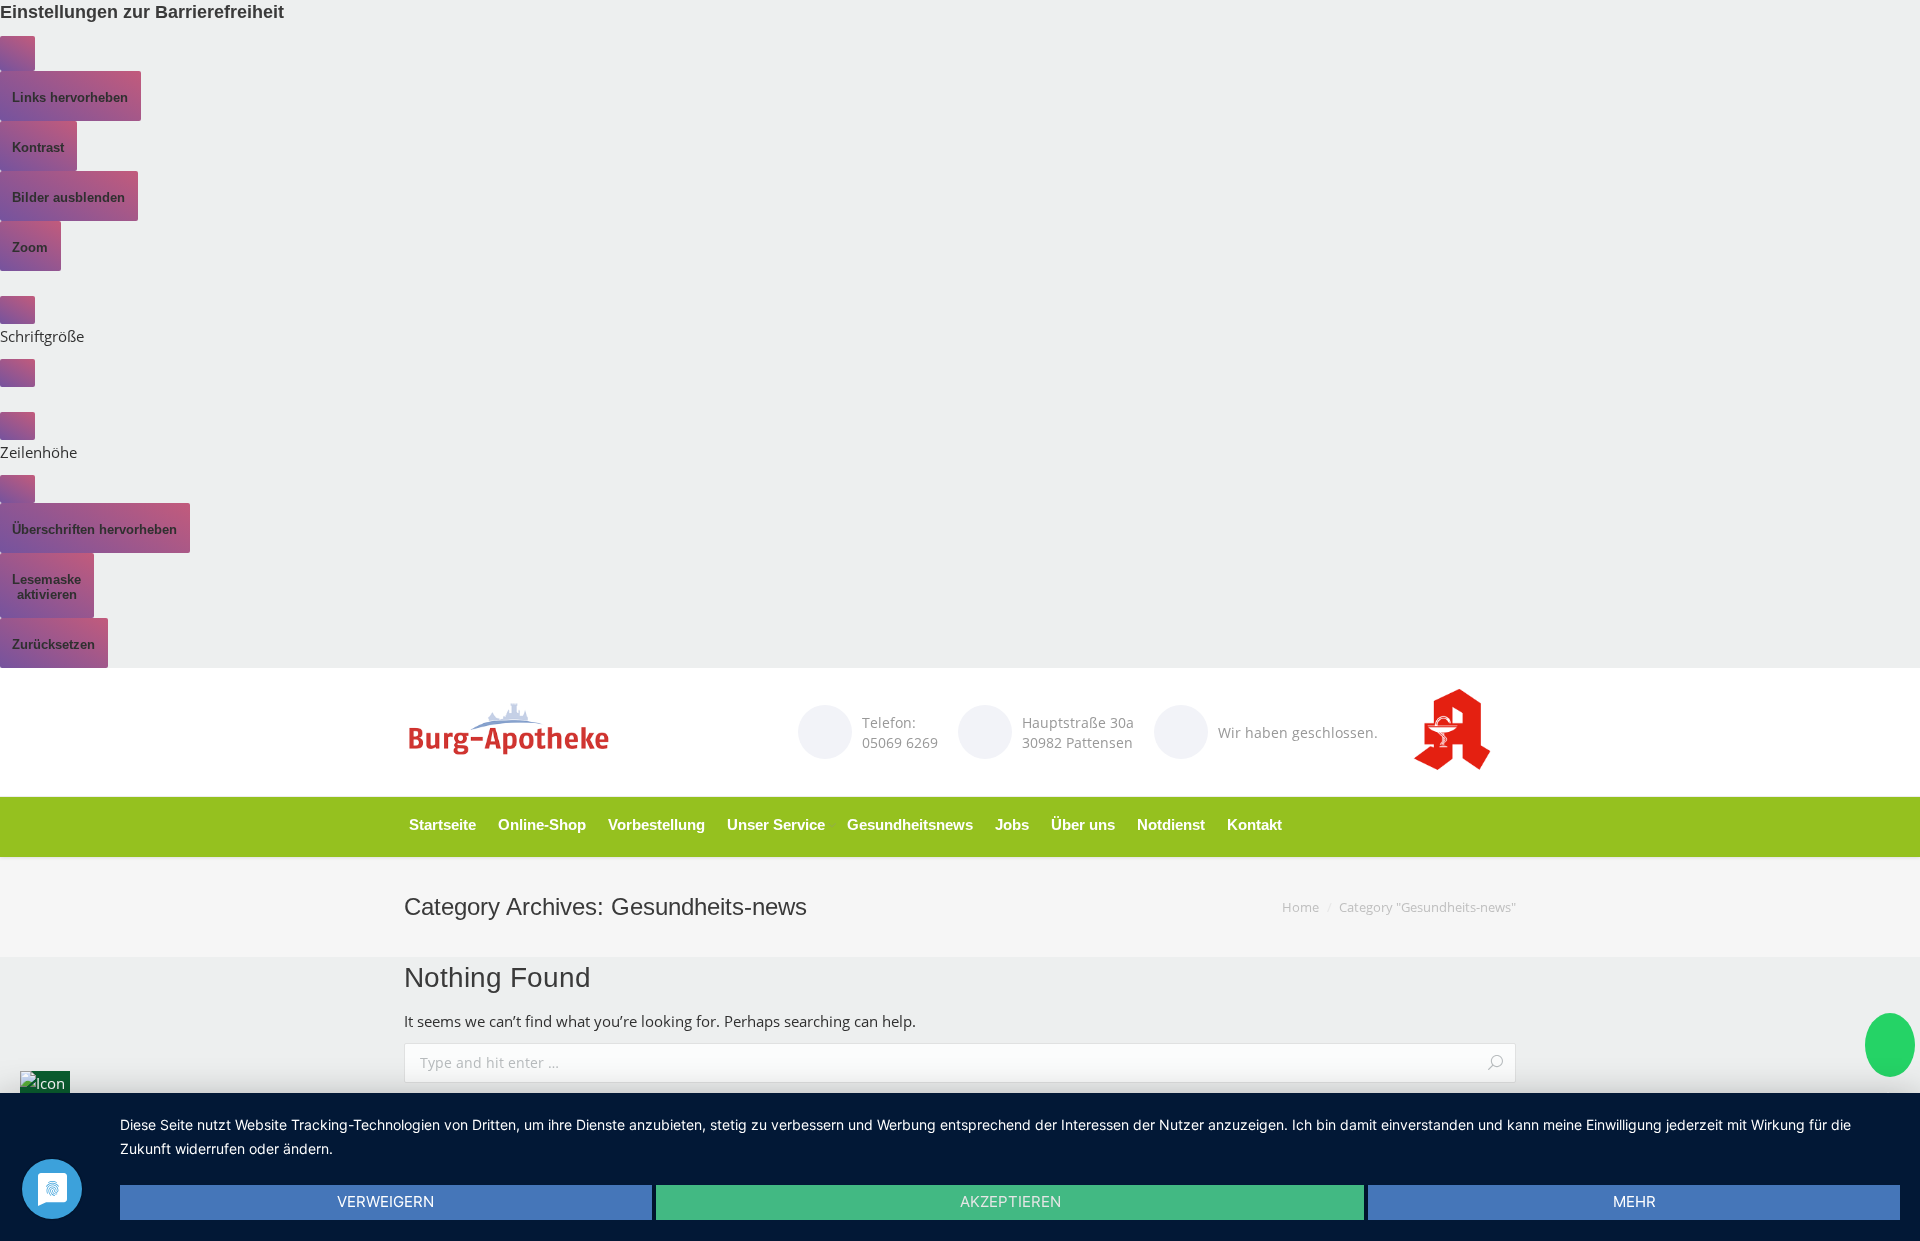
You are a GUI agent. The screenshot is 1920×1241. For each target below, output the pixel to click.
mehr (1634, 1201)
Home (1300, 907)
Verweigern (385, 1201)
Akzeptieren (1010, 1201)
